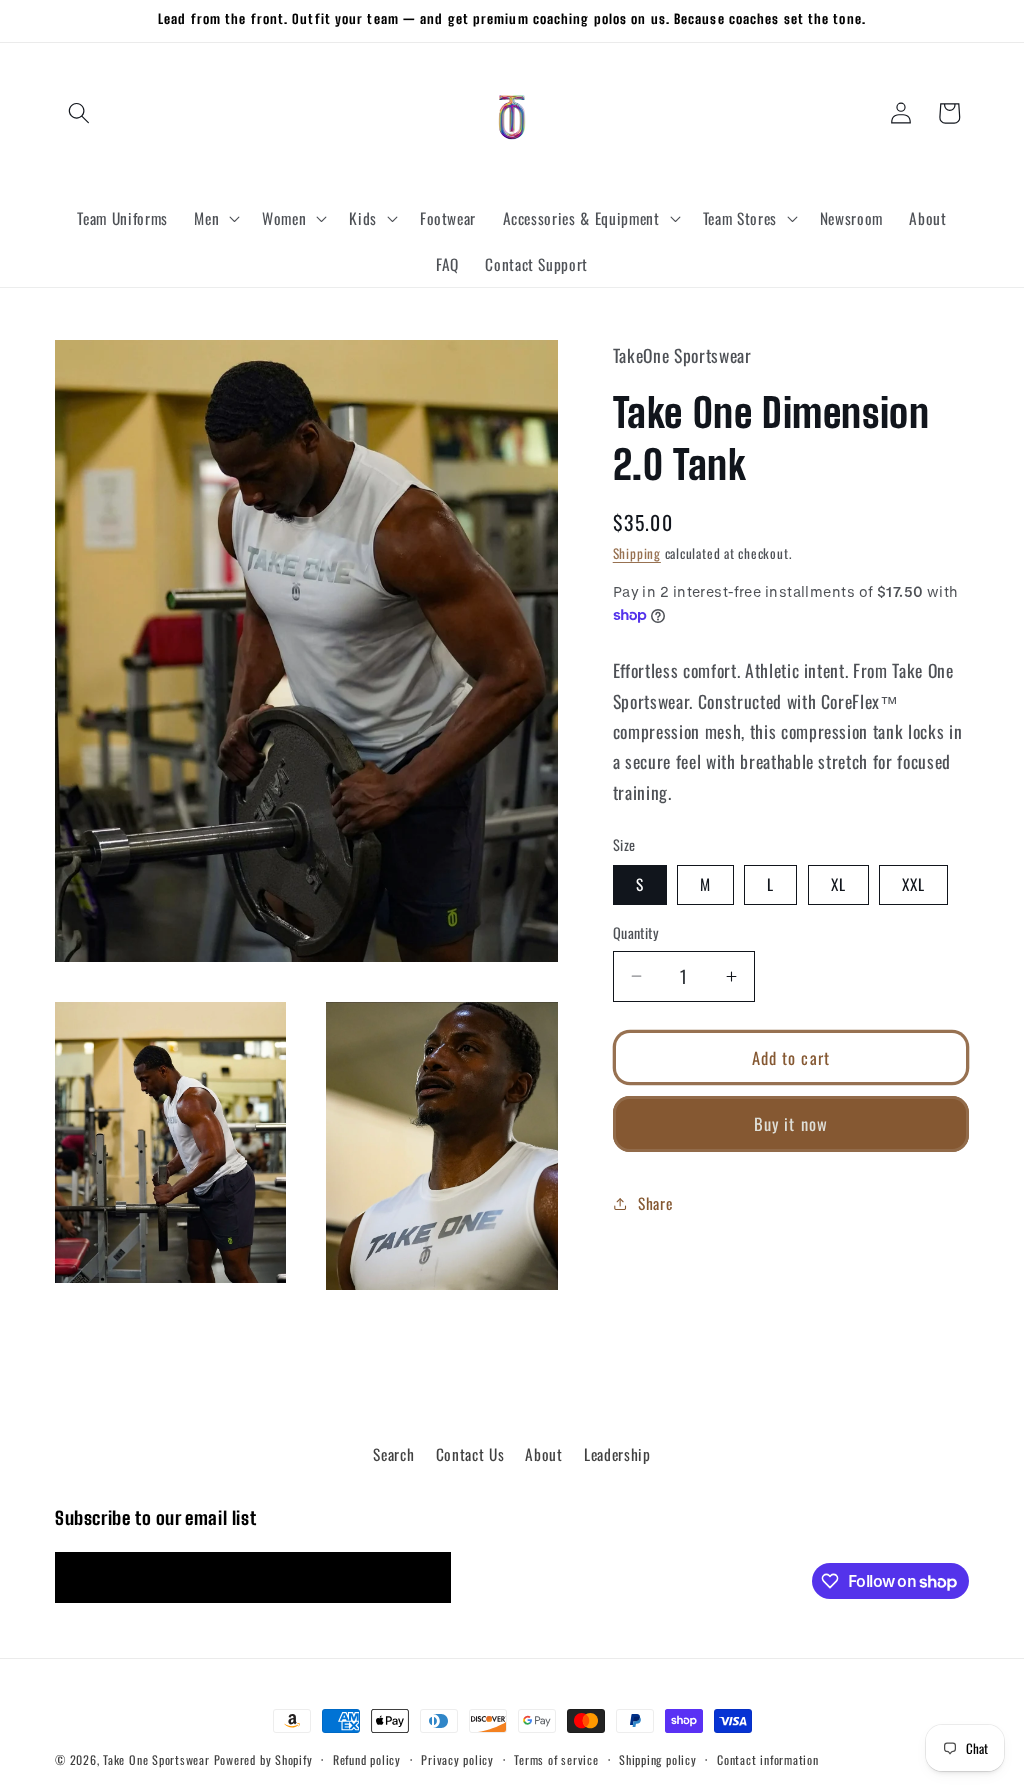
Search (393, 1454)
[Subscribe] (426, 1578)
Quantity (636, 933)
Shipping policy (658, 1759)
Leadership (617, 1454)
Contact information (768, 1759)
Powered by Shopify (263, 1759)
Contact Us (470, 1454)
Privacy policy (457, 1759)
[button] (79, 113)
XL (838, 884)
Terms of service (556, 1759)
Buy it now (791, 1123)
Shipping (637, 553)
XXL (913, 884)
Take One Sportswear (156, 1759)
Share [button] (655, 1203)
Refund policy (367, 1759)
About (543, 1454)
